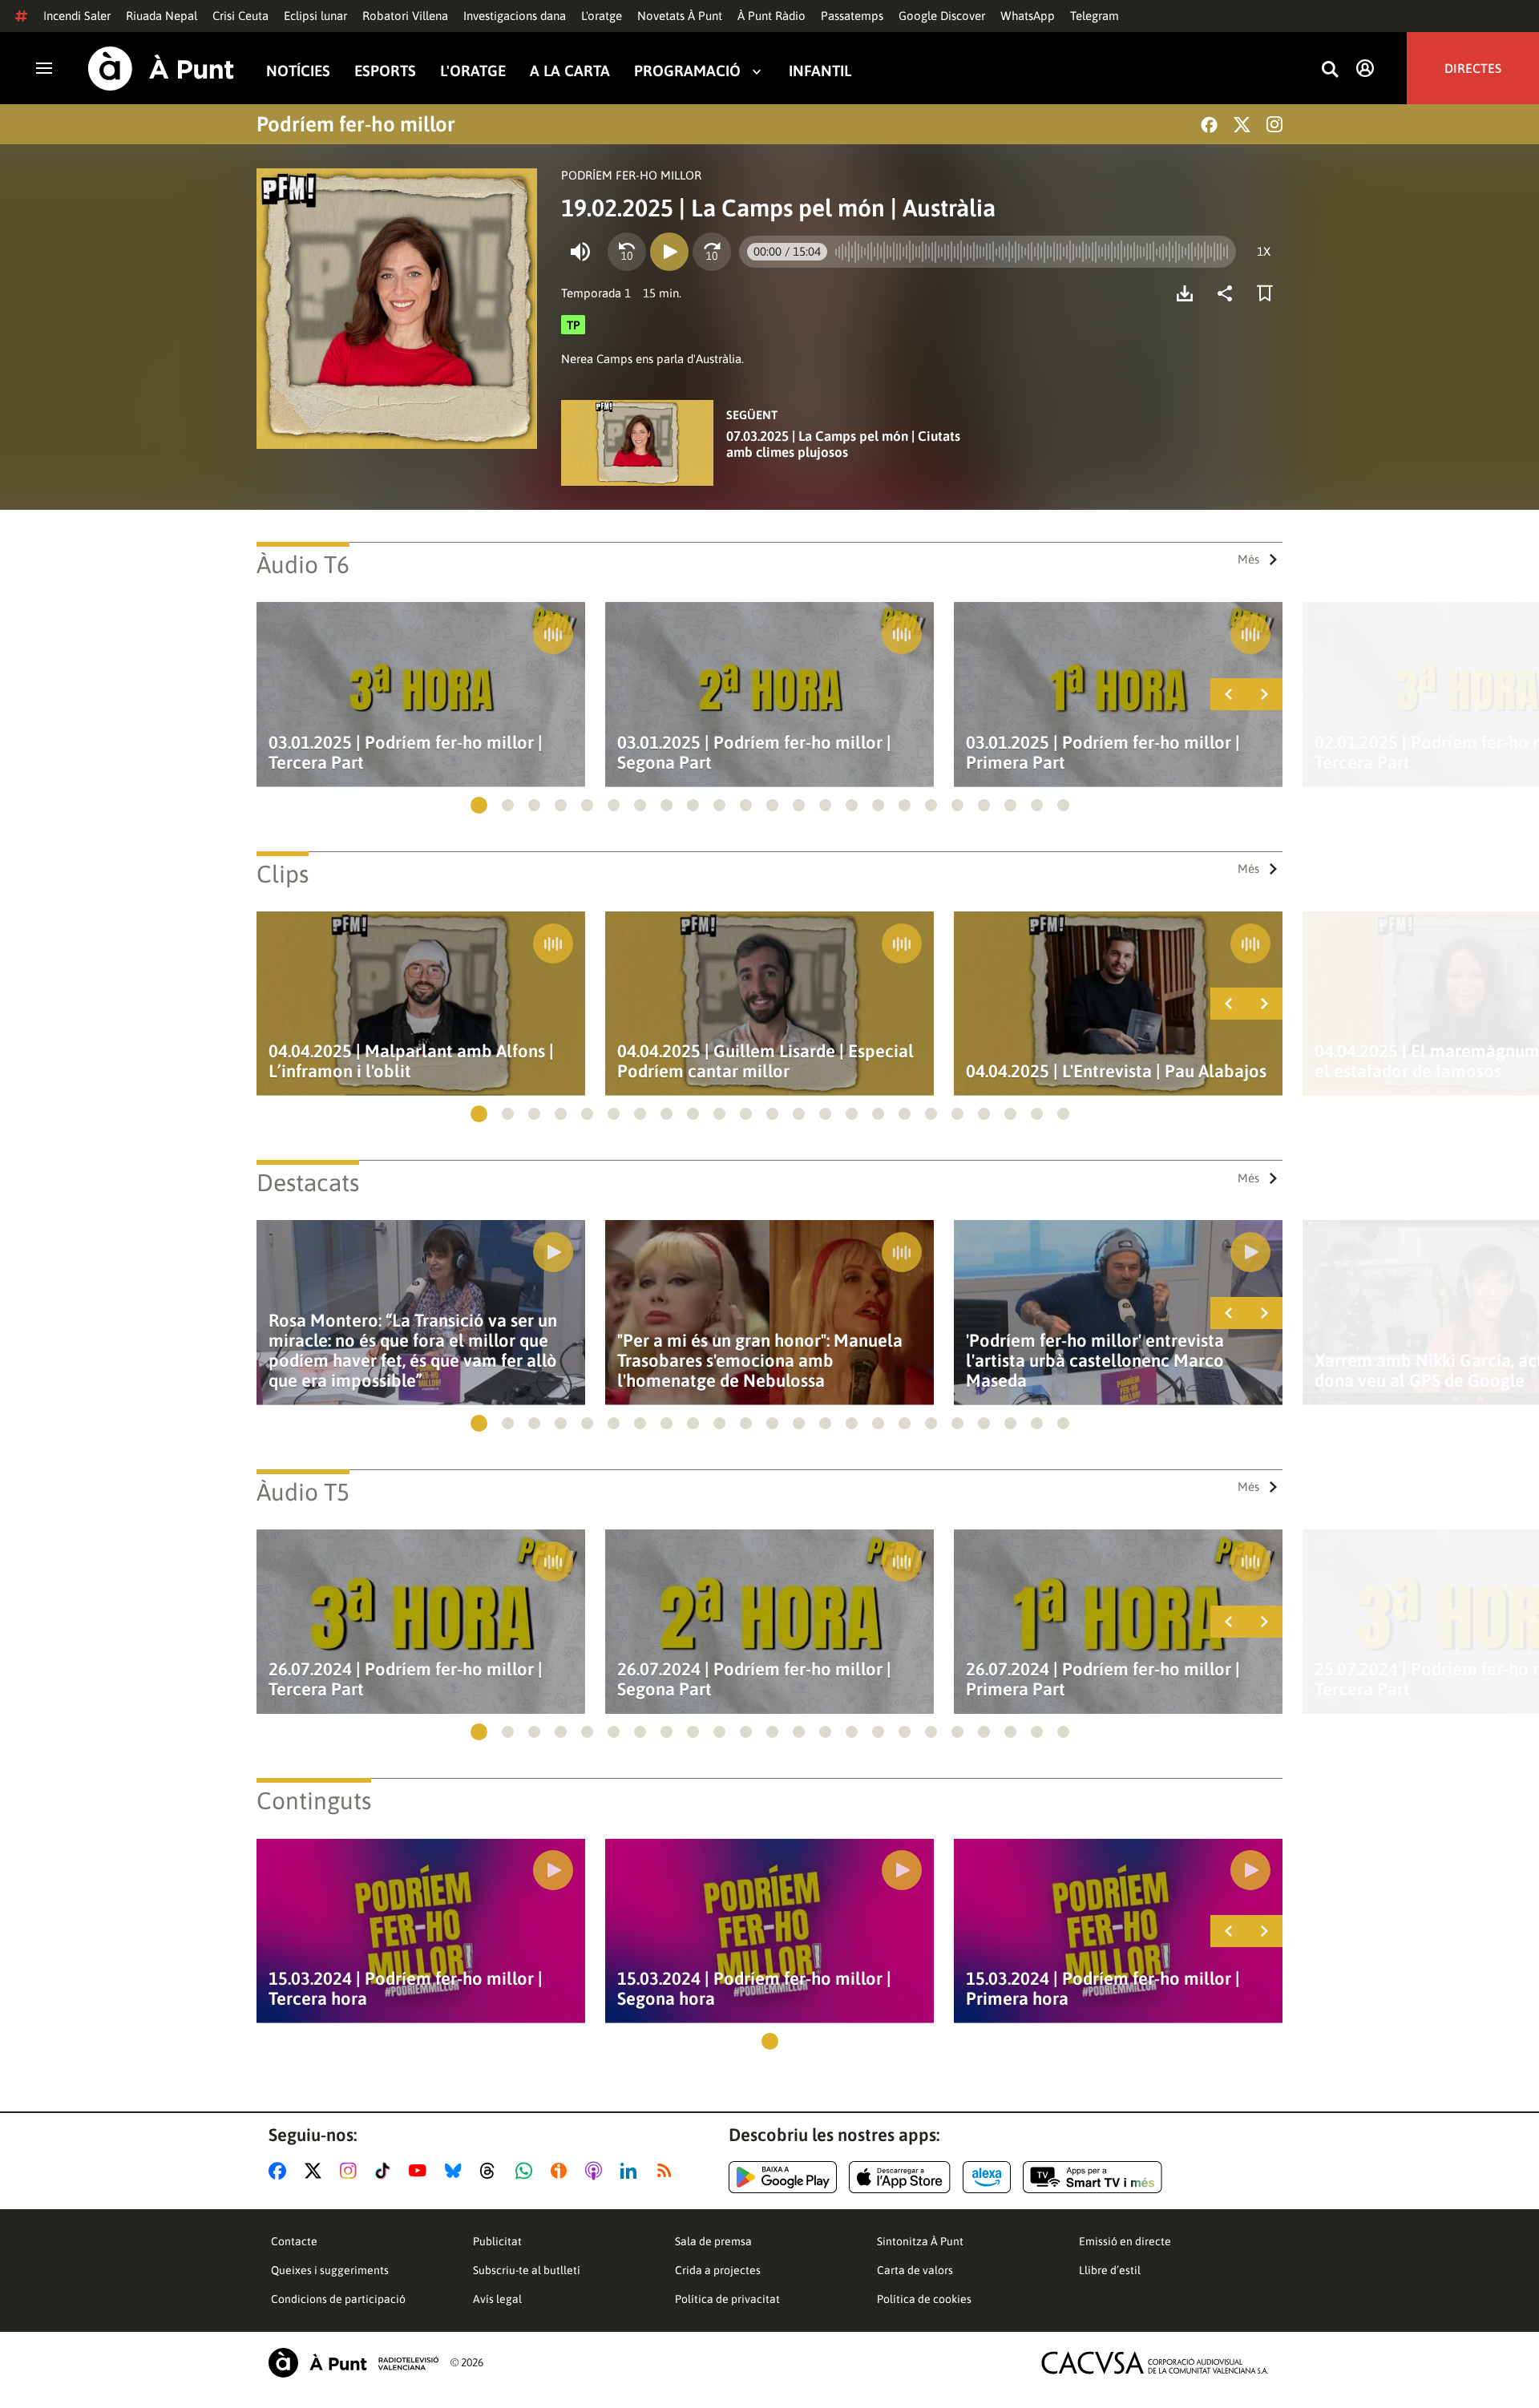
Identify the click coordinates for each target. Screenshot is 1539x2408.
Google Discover (942, 16)
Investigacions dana (515, 16)
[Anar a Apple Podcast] (597, 2171)
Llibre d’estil (1110, 2270)
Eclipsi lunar (315, 16)
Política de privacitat (727, 2299)
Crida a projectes (718, 2270)
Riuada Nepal (162, 16)
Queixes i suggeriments (330, 2270)
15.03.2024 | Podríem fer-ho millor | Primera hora (1103, 1989)
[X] (1242, 125)
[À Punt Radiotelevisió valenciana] (353, 2363)
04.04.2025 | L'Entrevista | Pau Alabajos (1116, 1071)
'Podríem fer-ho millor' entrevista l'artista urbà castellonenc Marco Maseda (1095, 1361)
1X (1264, 251)
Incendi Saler (77, 16)
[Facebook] (1209, 125)
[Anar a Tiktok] (386, 2171)
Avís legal (497, 2299)
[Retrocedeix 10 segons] (627, 252)
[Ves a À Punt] (161, 69)
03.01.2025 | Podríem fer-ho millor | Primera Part (1103, 753)
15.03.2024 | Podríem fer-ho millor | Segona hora (754, 1989)
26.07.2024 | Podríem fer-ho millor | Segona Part (754, 1679)
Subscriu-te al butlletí (527, 2270)
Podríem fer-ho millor (356, 124)
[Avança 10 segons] (712, 252)
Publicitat (497, 2241)
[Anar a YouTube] (421, 2171)
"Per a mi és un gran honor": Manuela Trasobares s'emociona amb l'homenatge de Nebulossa (760, 1361)
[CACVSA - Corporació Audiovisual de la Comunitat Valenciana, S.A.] (1155, 2363)
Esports (385, 71)
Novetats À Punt (680, 16)
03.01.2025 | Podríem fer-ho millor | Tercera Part (406, 753)
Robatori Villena (405, 16)
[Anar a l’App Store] (900, 2177)
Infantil (820, 71)
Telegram (1095, 16)
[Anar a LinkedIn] (632, 2171)
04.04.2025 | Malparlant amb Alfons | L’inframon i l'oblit (411, 1061)
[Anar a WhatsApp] (527, 2171)
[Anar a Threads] (492, 2171)
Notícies (298, 71)
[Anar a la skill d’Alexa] (987, 2177)
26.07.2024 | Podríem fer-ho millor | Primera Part (1103, 1679)
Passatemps (852, 16)
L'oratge (602, 16)
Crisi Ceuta (240, 16)
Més (1248, 559)
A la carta (570, 71)
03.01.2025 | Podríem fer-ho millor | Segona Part (754, 753)
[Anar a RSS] (668, 2171)
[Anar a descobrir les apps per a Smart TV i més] (1093, 2177)
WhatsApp (1028, 16)
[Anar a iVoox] (562, 2171)
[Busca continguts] (1330, 70)
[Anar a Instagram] (351, 2171)
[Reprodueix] (669, 252)
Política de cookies (924, 2299)
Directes (1473, 68)
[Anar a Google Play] (783, 2177)
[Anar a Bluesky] (456, 2171)
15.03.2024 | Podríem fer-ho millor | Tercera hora (406, 1989)
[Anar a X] (316, 2171)
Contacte (294, 2241)
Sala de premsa (713, 2241)
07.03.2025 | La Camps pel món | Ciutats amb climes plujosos (843, 444)
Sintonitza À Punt (920, 2241)
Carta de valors (915, 2270)
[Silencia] (580, 252)
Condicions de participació (338, 2299)
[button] (479, 805)
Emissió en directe (1125, 2241)
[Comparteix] (1229, 293)
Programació (687, 71)
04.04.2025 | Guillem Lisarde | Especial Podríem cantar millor (765, 1061)
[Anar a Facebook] (281, 2171)
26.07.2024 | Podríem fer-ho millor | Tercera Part (406, 1679)
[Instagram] (1274, 124)
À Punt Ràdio (772, 16)
